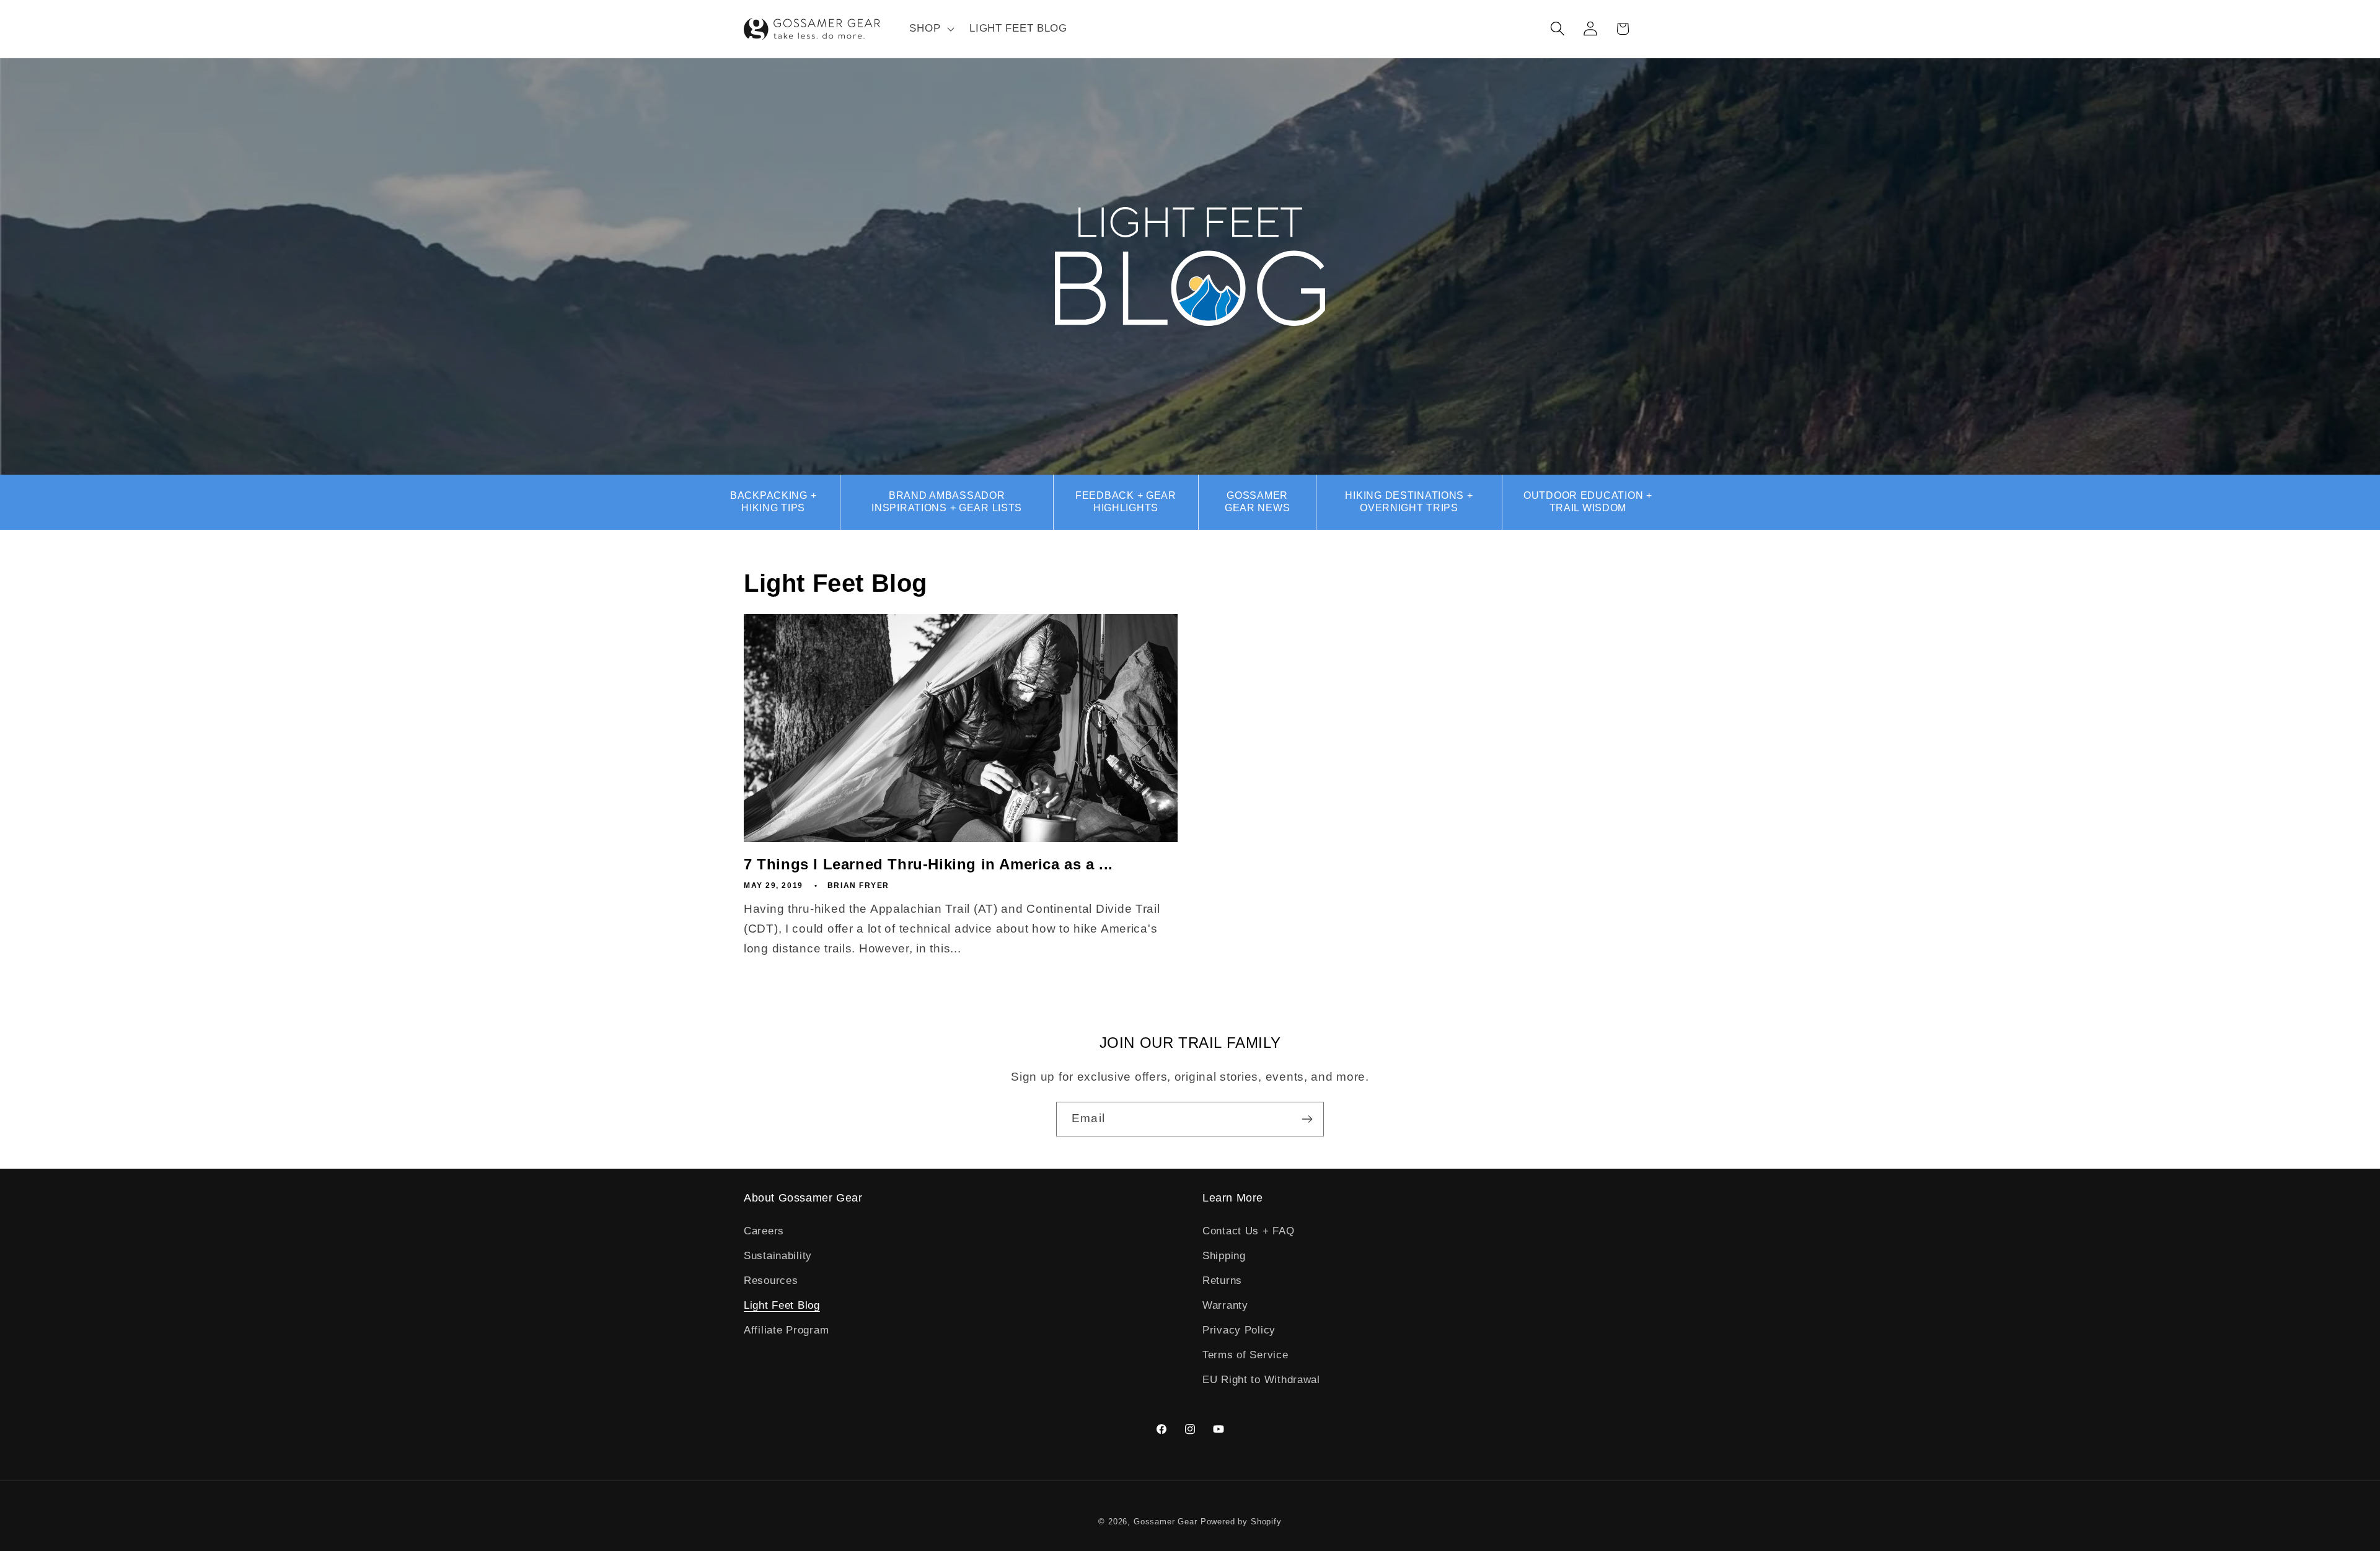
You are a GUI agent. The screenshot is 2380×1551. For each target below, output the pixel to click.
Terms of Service (1245, 1355)
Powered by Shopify (1241, 1522)
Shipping (1224, 1256)
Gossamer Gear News (1257, 502)
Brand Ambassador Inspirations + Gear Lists (947, 502)
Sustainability (778, 1256)
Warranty (1225, 1305)
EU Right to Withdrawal (1261, 1380)
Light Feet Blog (782, 1305)
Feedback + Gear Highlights (1126, 502)
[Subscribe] (1307, 1119)
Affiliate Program (786, 1330)
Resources (771, 1281)
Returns (1222, 1281)
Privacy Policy (1239, 1330)
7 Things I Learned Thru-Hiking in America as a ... (928, 864)
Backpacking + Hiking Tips (773, 502)
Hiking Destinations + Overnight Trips (1409, 502)
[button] (931, 29)
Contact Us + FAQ (1249, 1231)
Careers (764, 1231)
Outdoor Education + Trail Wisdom (1588, 502)
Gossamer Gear (1166, 1522)
